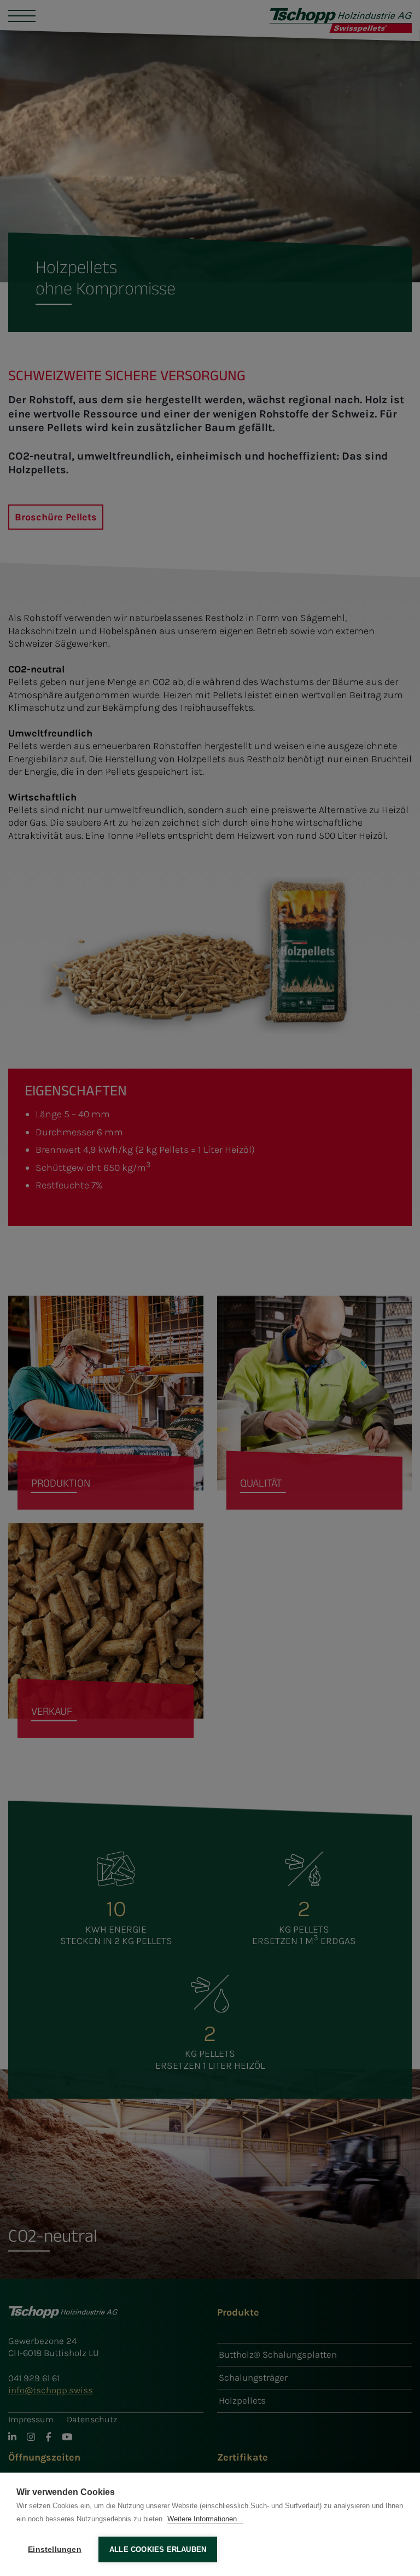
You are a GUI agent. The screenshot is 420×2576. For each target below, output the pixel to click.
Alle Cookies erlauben (158, 2549)
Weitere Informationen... (205, 2519)
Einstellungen (55, 2549)
